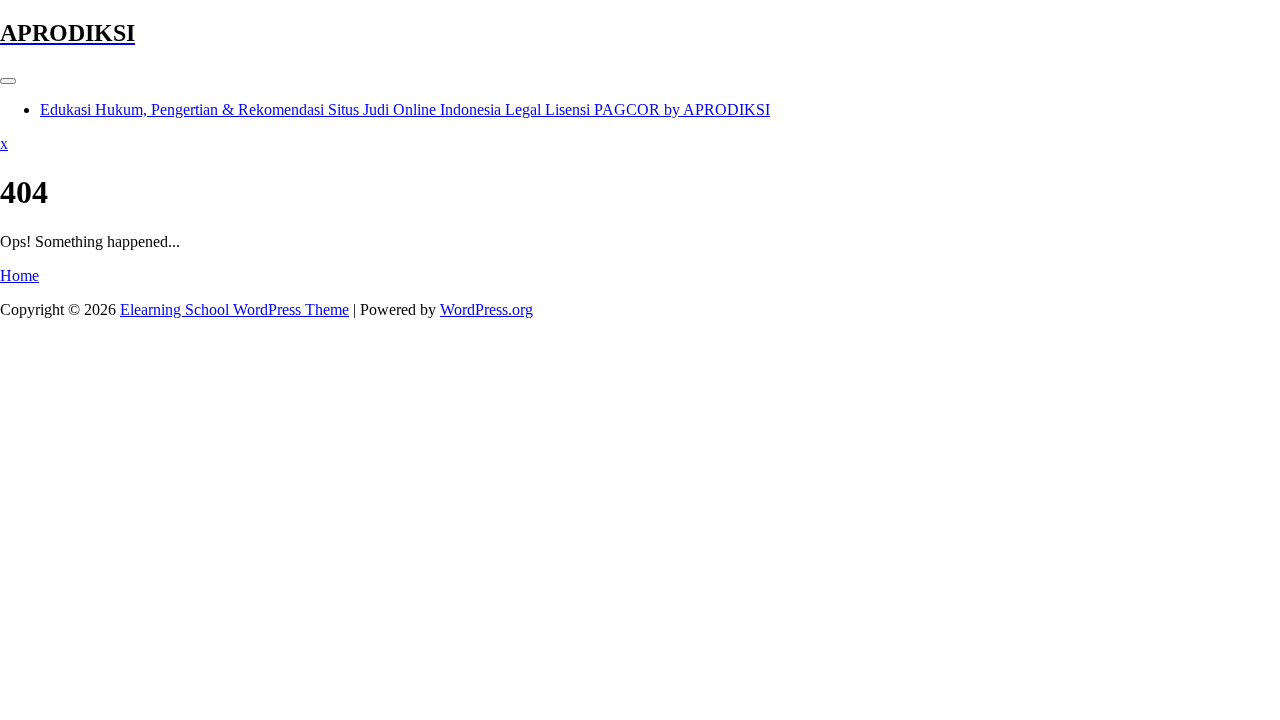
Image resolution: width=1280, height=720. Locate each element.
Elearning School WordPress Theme (234, 309)
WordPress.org (486, 309)
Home (19, 275)
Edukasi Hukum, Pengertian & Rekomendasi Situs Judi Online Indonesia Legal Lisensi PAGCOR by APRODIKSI (405, 109)
